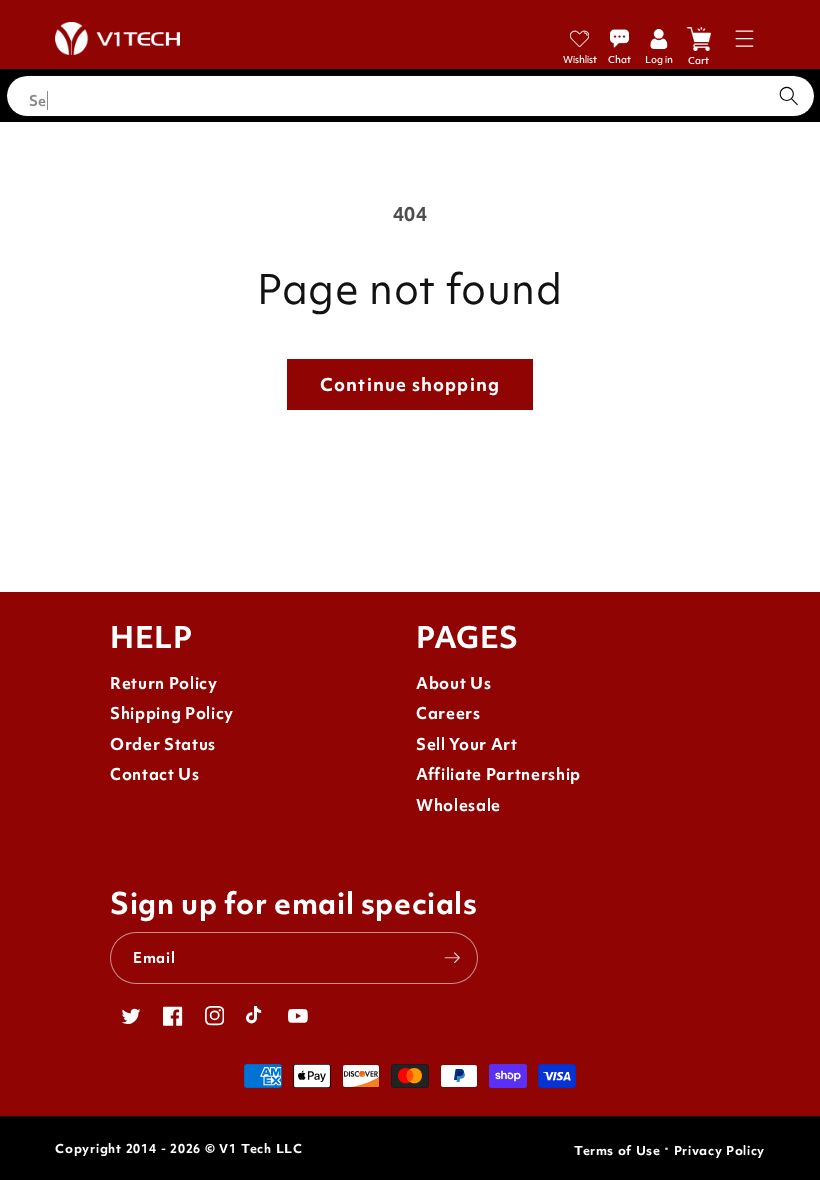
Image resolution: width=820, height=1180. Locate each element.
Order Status (163, 744)
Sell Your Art (467, 744)
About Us (453, 683)
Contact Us (155, 774)
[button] (744, 38)
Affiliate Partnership (498, 774)
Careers (448, 713)
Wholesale (458, 805)
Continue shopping (410, 384)
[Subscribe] (452, 958)
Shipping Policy (172, 713)
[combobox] (410, 96)
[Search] (789, 96)
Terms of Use (617, 1150)
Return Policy (164, 683)
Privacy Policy (719, 1150)
